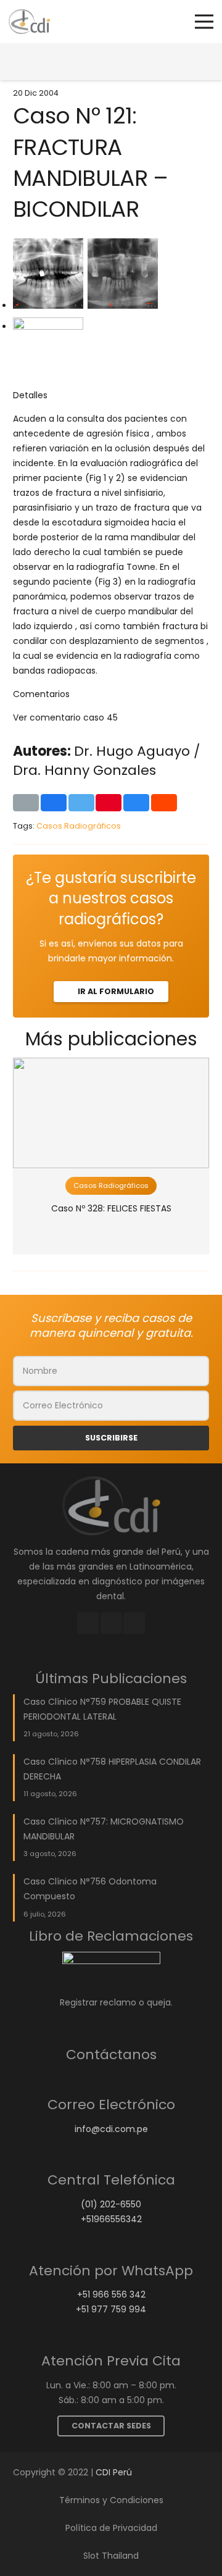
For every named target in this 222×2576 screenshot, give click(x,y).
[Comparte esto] (54, 803)
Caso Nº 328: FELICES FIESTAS (111, 1208)
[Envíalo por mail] (26, 803)
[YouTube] (134, 1623)
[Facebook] (88, 1623)
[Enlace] (29, 22)
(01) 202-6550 (111, 2204)
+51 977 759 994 (111, 2309)
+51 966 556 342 (111, 2294)
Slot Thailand (111, 2556)
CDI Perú (114, 2472)
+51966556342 (111, 2219)
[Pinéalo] (109, 803)
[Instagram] (111, 1623)
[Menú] (204, 22)
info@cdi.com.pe (111, 2129)
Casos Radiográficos (79, 826)
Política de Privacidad (111, 2528)
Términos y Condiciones (111, 2500)
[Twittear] (81, 803)
